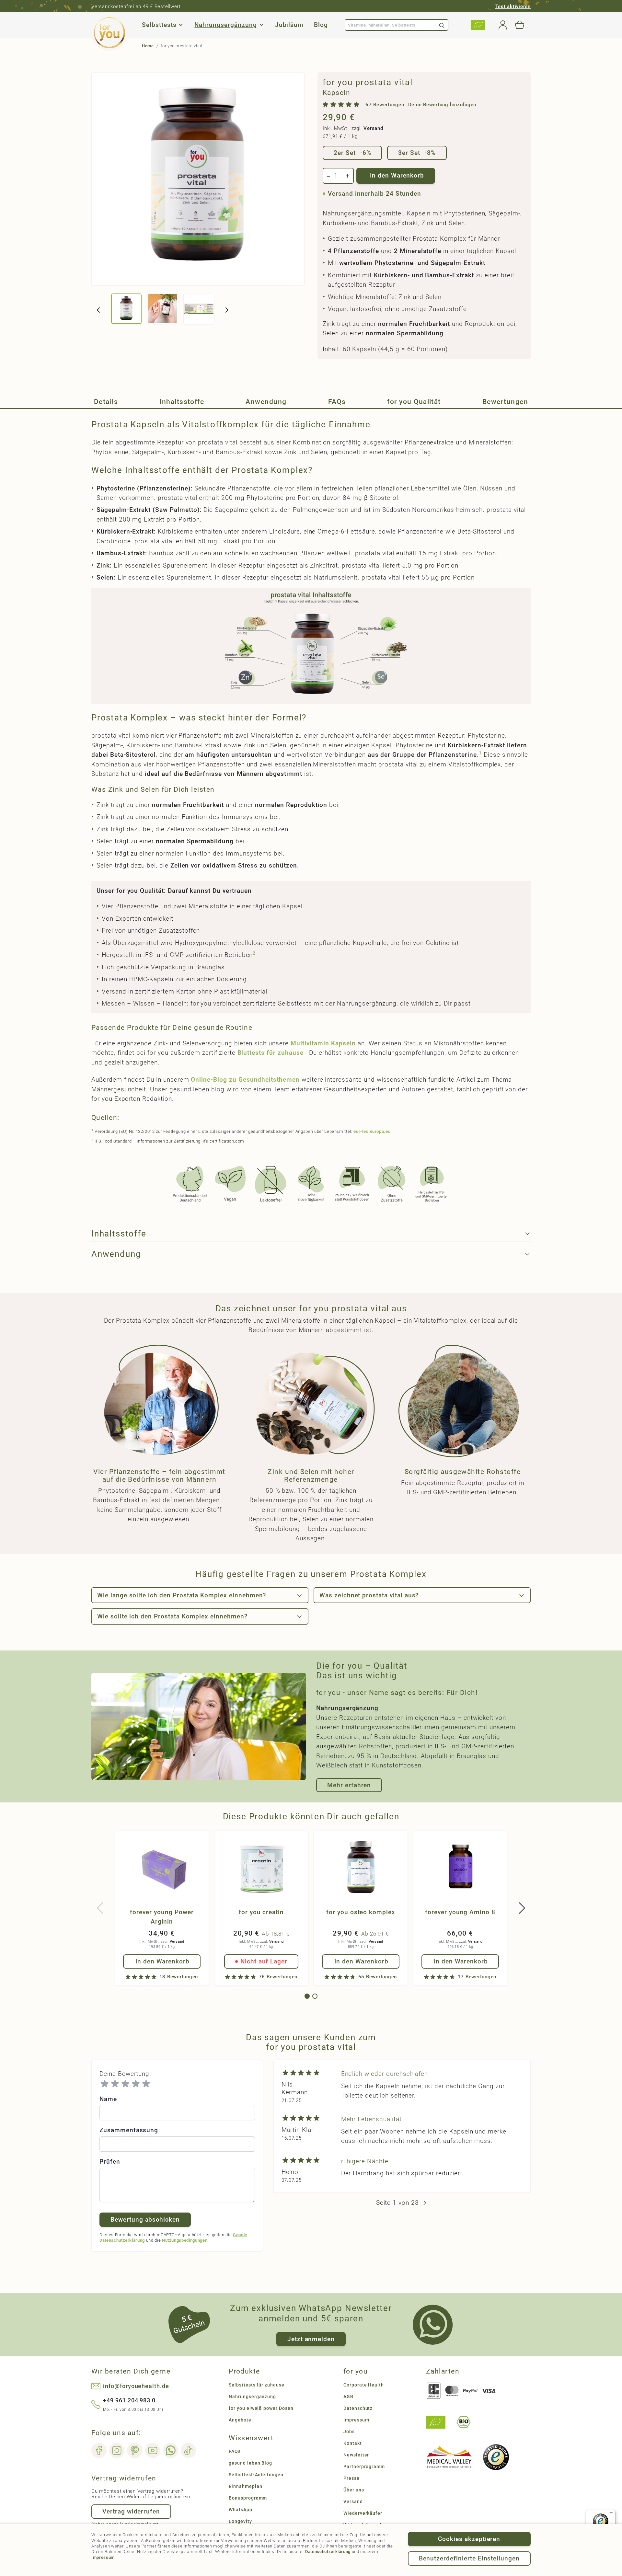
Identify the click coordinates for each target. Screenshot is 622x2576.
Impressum (103, 2557)
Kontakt (353, 2443)
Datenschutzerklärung (328, 2552)
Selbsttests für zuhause (257, 2385)
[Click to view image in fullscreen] (198, 179)
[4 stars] (136, 2084)
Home (148, 46)
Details (106, 402)
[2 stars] (115, 2084)
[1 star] (105, 2084)
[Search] (442, 25)
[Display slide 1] (307, 1996)
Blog (321, 25)
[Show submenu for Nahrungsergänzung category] (261, 25)
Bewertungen (505, 402)
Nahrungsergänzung (225, 25)
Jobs (349, 2432)
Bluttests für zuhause (271, 1053)
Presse (351, 2478)
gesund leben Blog (250, 2463)
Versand (373, 128)
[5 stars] (146, 2084)
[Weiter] (227, 310)
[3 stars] (125, 2084)
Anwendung (266, 402)
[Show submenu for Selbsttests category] (181, 25)
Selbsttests (159, 25)
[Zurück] (98, 310)
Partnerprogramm (364, 2467)
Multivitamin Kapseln (323, 1043)
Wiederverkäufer (363, 2513)
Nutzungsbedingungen (185, 2240)
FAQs (337, 402)
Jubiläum (289, 25)
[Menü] (612, 2514)
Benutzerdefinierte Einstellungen (469, 2558)
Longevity (240, 2521)
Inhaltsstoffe (182, 402)
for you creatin (261, 1912)
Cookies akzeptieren (469, 2539)
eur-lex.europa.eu (372, 1131)
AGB (348, 2397)
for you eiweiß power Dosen (261, 2408)
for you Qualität (414, 402)
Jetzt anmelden (311, 2339)
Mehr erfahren (349, 1785)
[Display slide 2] (315, 1996)
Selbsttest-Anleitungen (256, 2475)
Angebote (240, 2420)
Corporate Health (364, 2385)
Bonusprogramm (248, 2498)
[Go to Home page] (109, 33)
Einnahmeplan (245, 2486)
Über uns (354, 2490)
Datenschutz (358, 2408)
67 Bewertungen (385, 105)
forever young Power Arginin (162, 1917)
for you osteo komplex (361, 1912)
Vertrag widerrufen (131, 2511)
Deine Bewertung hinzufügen (442, 105)
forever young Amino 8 (460, 1912)
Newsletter (356, 2455)
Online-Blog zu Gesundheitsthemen (245, 1080)
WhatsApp (241, 2510)
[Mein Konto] (503, 25)
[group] (399, 105)
